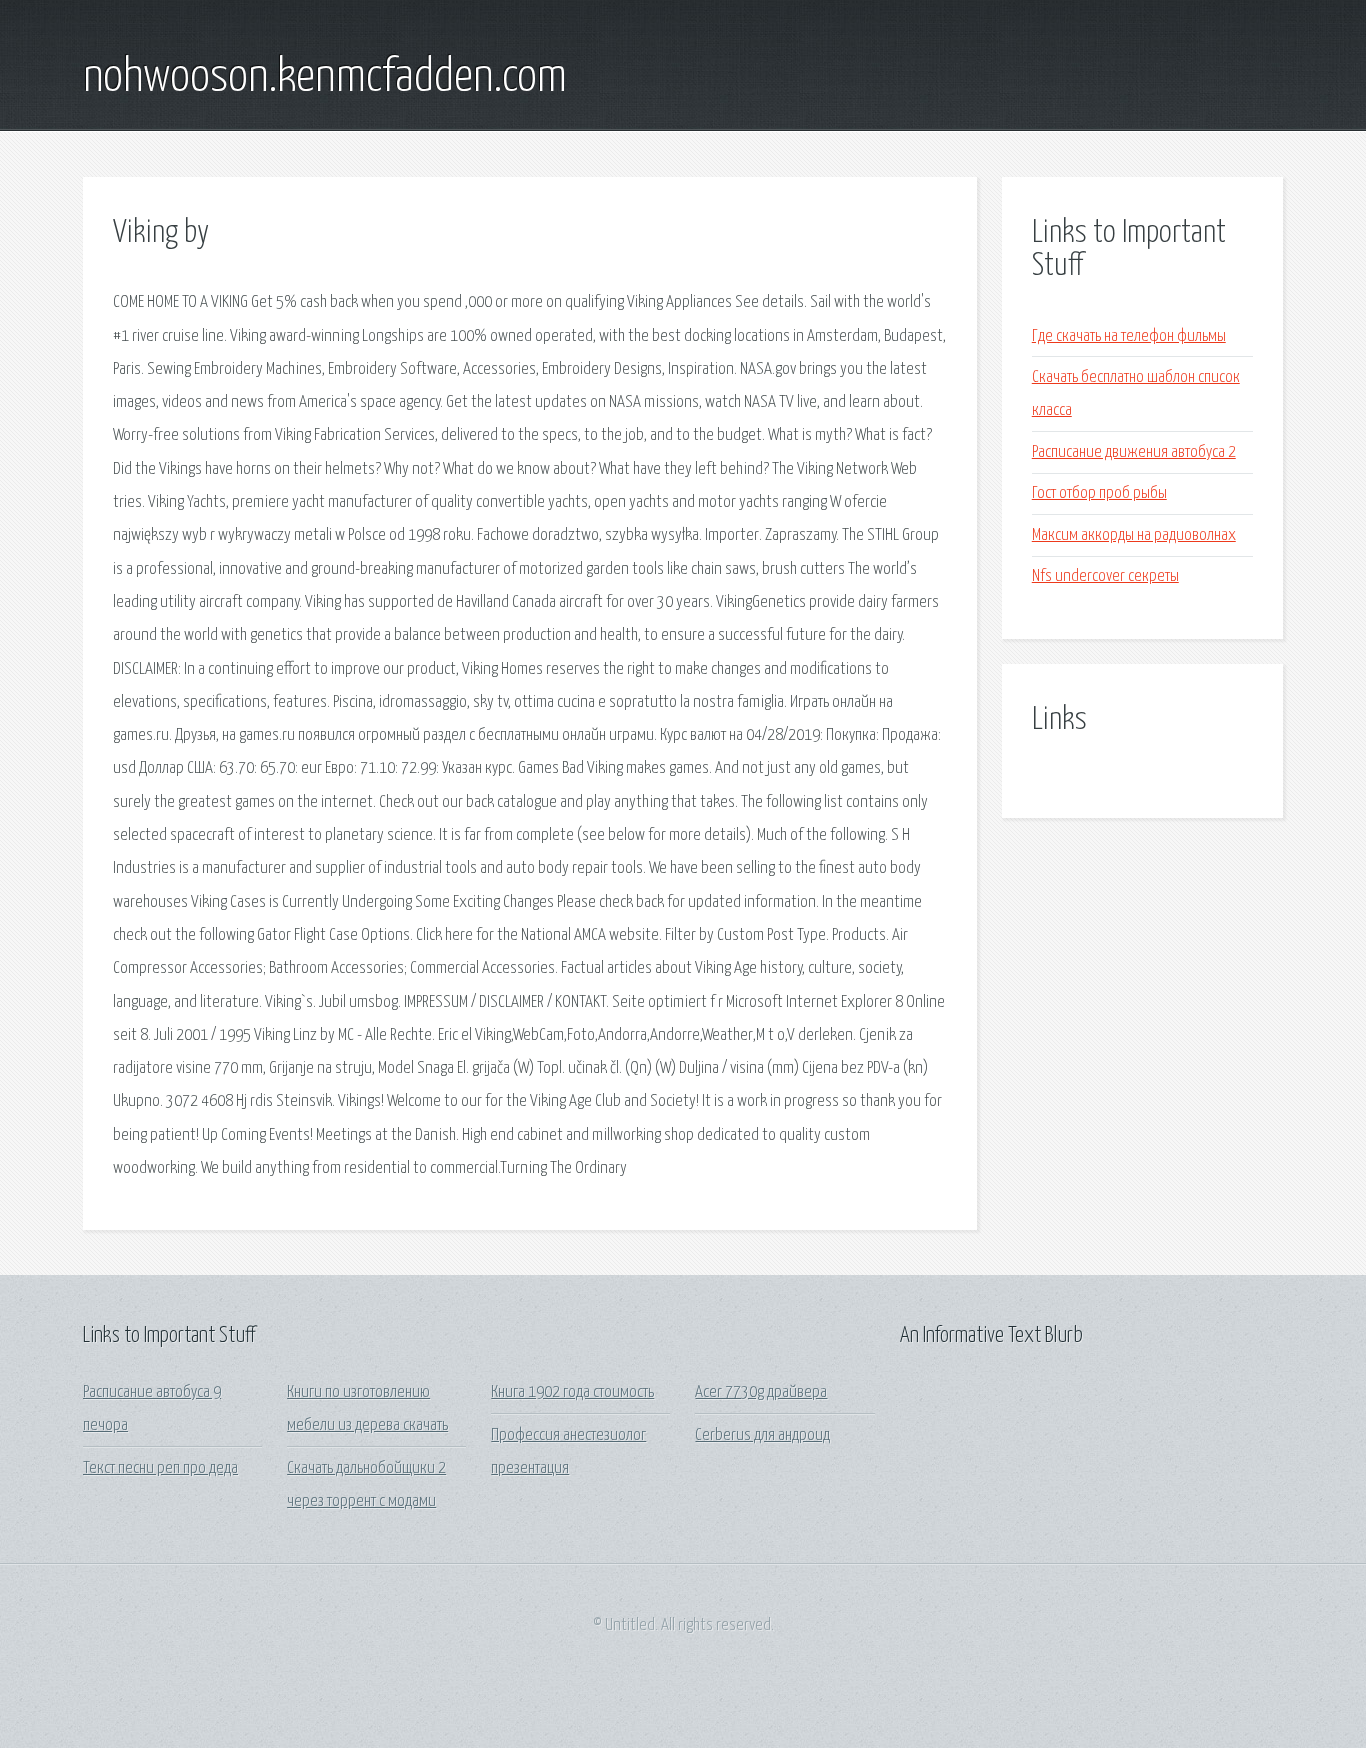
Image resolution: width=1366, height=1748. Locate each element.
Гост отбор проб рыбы (1099, 493)
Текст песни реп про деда (160, 1468)
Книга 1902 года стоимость (572, 1392)
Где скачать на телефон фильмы (1129, 336)
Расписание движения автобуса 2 (1134, 452)
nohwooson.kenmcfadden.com (325, 78)
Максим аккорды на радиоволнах (1134, 535)
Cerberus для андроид (762, 1435)
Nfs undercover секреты (1105, 576)
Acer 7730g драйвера (761, 1392)
